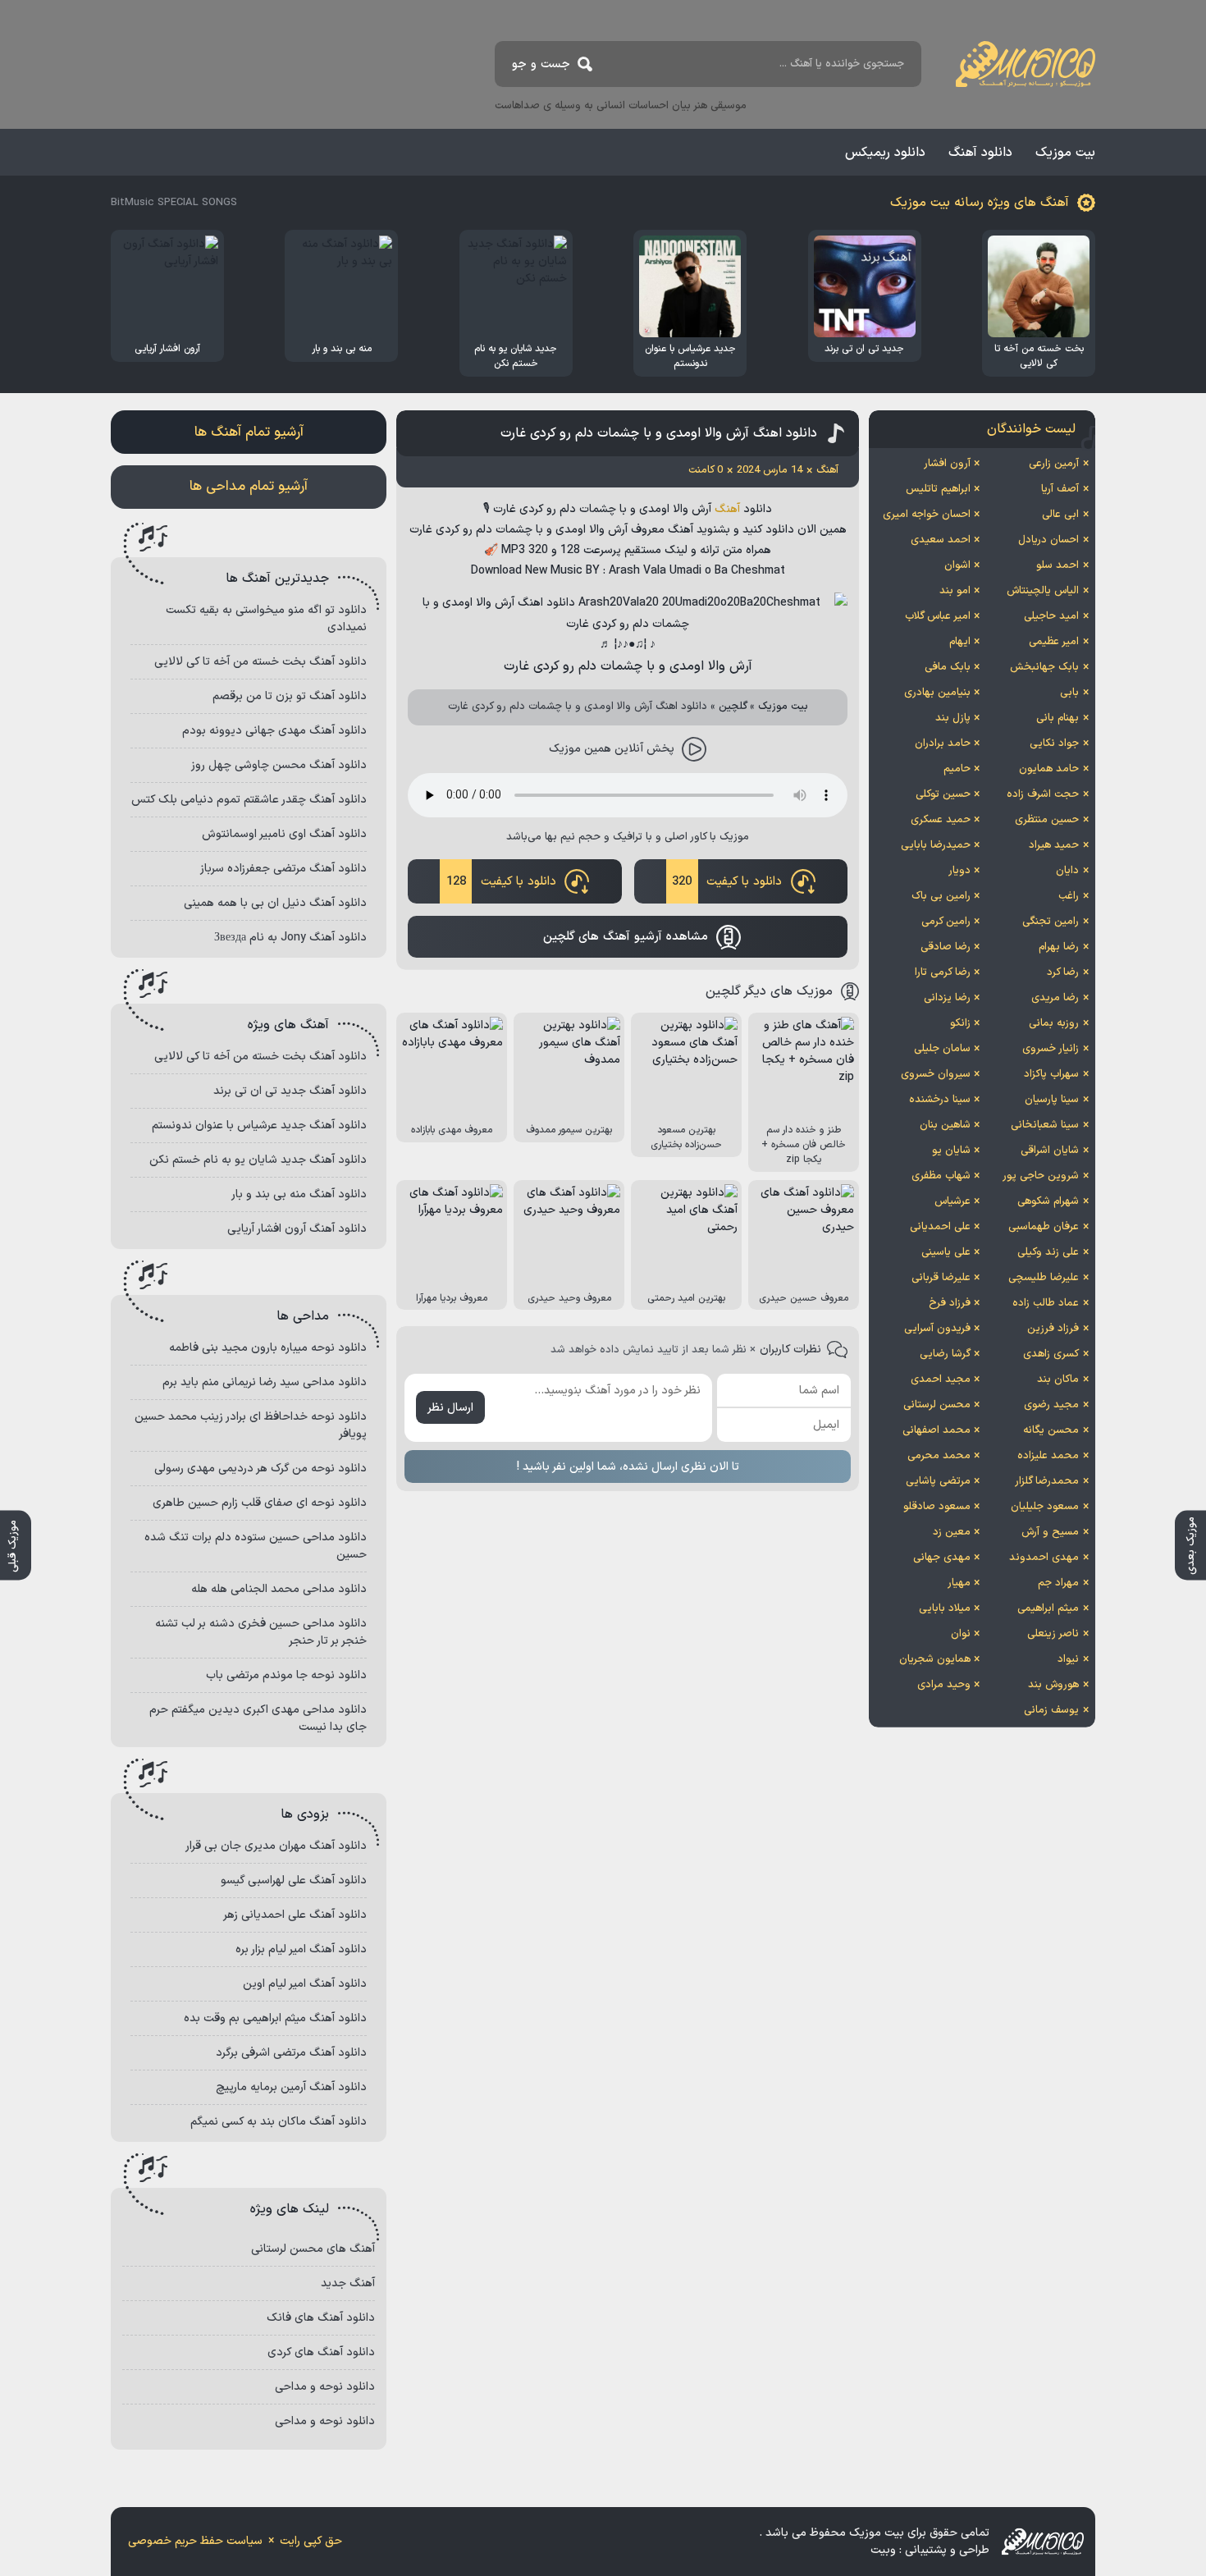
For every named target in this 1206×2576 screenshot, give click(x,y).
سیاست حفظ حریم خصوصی (195, 2541)
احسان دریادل (1048, 540)
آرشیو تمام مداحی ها (249, 487)
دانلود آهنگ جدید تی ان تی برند (290, 1091)
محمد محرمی (939, 1456)
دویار (959, 871)
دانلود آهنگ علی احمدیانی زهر (295, 1915)
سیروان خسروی (936, 1074)
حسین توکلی (943, 794)
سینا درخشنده (940, 1100)
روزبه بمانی (1054, 1023)
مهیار (959, 1583)
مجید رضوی (1051, 1405)
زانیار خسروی (1051, 1049)
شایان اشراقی (1050, 1151)
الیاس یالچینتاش (1043, 591)
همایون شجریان (935, 1659)
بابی (1069, 693)
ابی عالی (1060, 515)
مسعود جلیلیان (1045, 1507)
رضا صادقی (946, 947)
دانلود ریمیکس (885, 153)
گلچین (733, 707)
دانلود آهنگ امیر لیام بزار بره (301, 1949)
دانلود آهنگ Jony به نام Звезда (290, 938)
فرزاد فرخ (950, 1303)
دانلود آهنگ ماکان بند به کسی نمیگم (279, 2122)
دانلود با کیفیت (727, 882)
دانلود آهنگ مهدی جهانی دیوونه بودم (274, 731)
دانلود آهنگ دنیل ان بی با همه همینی (275, 903)
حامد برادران (943, 744)
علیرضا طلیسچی (1044, 1278)
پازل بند (953, 718)
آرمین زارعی (1054, 464)
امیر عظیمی (1054, 642)
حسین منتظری (1047, 820)
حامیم (957, 769)
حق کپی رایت (311, 2541)
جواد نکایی (1054, 744)
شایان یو (951, 1151)
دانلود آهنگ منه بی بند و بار (299, 1194)
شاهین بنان (945, 1125)
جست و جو (541, 64)
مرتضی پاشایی (938, 1481)
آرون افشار (947, 464)
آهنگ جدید (348, 2283)
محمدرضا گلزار (1047, 1481)
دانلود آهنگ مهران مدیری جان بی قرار (276, 1846)
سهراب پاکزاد (1051, 1074)
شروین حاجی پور (1041, 1176)
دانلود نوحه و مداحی (325, 2387)
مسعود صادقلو (937, 1507)
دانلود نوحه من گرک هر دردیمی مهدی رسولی (260, 1469)
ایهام (960, 642)
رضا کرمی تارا (943, 972)
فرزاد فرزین (1053, 1329)
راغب (1069, 896)
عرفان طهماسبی (1044, 1227)
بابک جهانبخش (1044, 667)
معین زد (952, 1532)
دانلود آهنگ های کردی (321, 2352)
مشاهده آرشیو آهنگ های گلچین (626, 937)
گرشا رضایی (945, 1354)
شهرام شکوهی (1048, 1201)
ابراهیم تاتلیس (938, 489)
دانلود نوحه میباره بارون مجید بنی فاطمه (268, 1348)
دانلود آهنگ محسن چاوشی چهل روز (279, 765)
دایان (1067, 871)
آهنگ (727, 509)
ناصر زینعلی (1053, 1634)
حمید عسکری (941, 820)
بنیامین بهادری (937, 693)
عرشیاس (952, 1201)
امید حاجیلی (1051, 616)
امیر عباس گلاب (938, 616)
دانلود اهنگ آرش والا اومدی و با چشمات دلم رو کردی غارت (659, 433)
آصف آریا (1060, 489)
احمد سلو (1058, 565)
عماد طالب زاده (1046, 1303)
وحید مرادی (944, 1685)
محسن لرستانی (937, 1405)
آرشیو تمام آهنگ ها (249, 432)
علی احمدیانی (940, 1227)
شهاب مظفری (941, 1176)
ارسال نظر (450, 1408)
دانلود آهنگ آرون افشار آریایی (297, 1229)
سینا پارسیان (1052, 1100)
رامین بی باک (941, 896)
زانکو (960, 1023)
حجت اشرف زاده (1043, 794)
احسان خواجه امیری (927, 515)
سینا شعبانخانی (1045, 1125)
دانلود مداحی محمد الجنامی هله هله (279, 1589)
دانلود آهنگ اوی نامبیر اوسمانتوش (284, 834)
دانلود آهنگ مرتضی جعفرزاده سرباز (283, 869)
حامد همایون (1049, 769)
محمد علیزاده (1048, 1456)
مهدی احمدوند (1044, 1558)
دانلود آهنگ (980, 153)
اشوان (957, 565)
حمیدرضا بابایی (936, 845)
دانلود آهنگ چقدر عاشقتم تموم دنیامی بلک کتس (249, 800)
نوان (961, 1634)
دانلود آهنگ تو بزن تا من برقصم (290, 696)
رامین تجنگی (1051, 922)
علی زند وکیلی (1048, 1252)
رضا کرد (1063, 972)
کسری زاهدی (1051, 1354)
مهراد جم (1058, 1583)
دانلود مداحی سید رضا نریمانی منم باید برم (265, 1382)
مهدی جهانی (942, 1558)
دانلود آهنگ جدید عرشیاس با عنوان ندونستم (259, 1126)
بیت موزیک (1065, 153)
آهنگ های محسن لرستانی (313, 2249)
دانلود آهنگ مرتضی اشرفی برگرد (291, 2053)
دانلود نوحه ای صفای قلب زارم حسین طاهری (260, 1503)
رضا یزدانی (947, 998)
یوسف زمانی (1051, 1710)
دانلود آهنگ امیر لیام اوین (305, 1984)
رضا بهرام (1059, 947)
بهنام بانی (1058, 718)
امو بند (955, 591)
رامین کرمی (946, 922)
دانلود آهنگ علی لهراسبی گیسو (294, 1881)
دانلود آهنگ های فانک (321, 2318)
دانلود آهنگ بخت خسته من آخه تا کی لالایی (260, 662)
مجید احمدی (941, 1380)
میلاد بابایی (945, 1608)
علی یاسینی (946, 1252)
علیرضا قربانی (941, 1278)
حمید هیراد (1054, 845)
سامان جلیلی (942, 1049)
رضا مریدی (1055, 998)
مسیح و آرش (1050, 1532)
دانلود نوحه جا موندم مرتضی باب (286, 1675)
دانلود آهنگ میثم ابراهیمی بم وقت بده (275, 2018)
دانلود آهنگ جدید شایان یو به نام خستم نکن (258, 1160)
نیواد (1068, 1659)
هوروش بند (1053, 1685)
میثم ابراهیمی (1048, 1608)
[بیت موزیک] (1026, 64)
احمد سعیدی (941, 540)
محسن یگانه (1051, 1430)
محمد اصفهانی (936, 1430)
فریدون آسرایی (937, 1329)
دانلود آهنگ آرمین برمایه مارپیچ (291, 2087)
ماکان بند (1058, 1380)
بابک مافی (948, 667)
